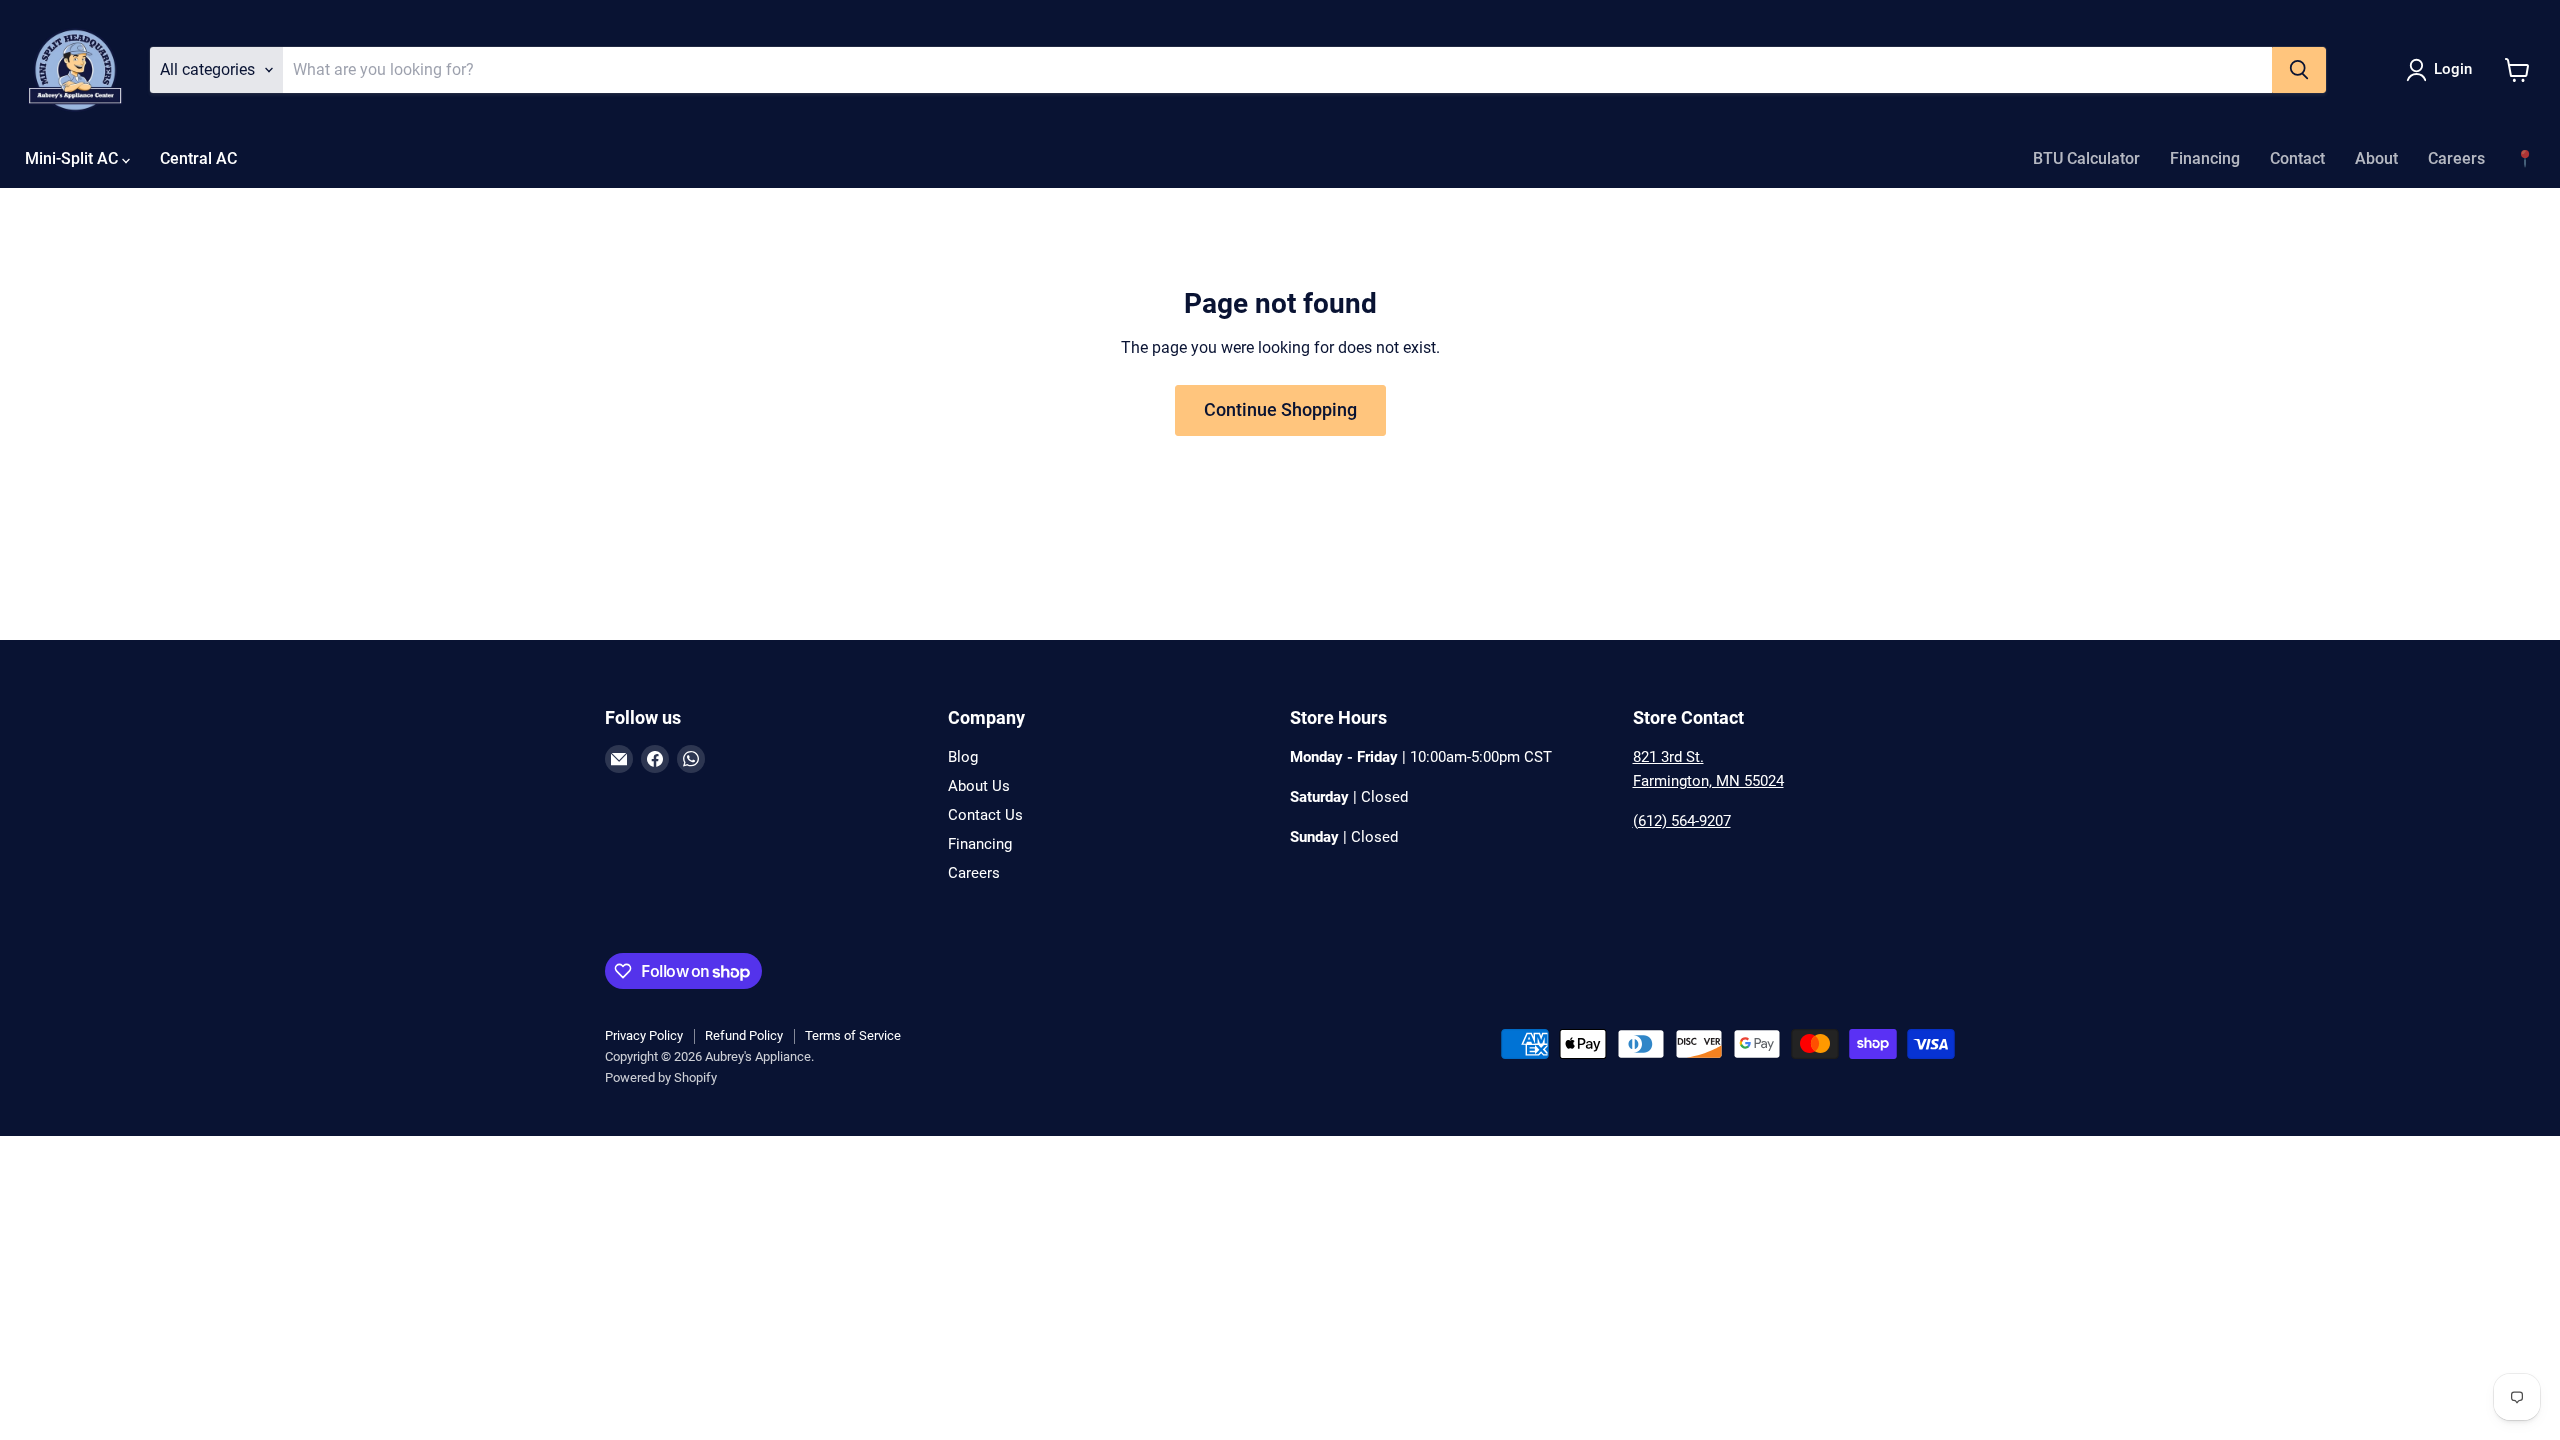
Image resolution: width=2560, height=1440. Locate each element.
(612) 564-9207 (1682, 821)
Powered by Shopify (661, 1077)
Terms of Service (853, 1035)
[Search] (2299, 70)
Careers (2456, 158)
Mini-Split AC (73, 158)
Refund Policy (744, 1035)
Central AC (198, 158)
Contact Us (985, 815)
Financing (2205, 158)
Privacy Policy (644, 1035)
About (2376, 158)
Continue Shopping (1280, 409)
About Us (979, 786)
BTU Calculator (2086, 158)
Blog (963, 757)
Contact (2297, 158)
